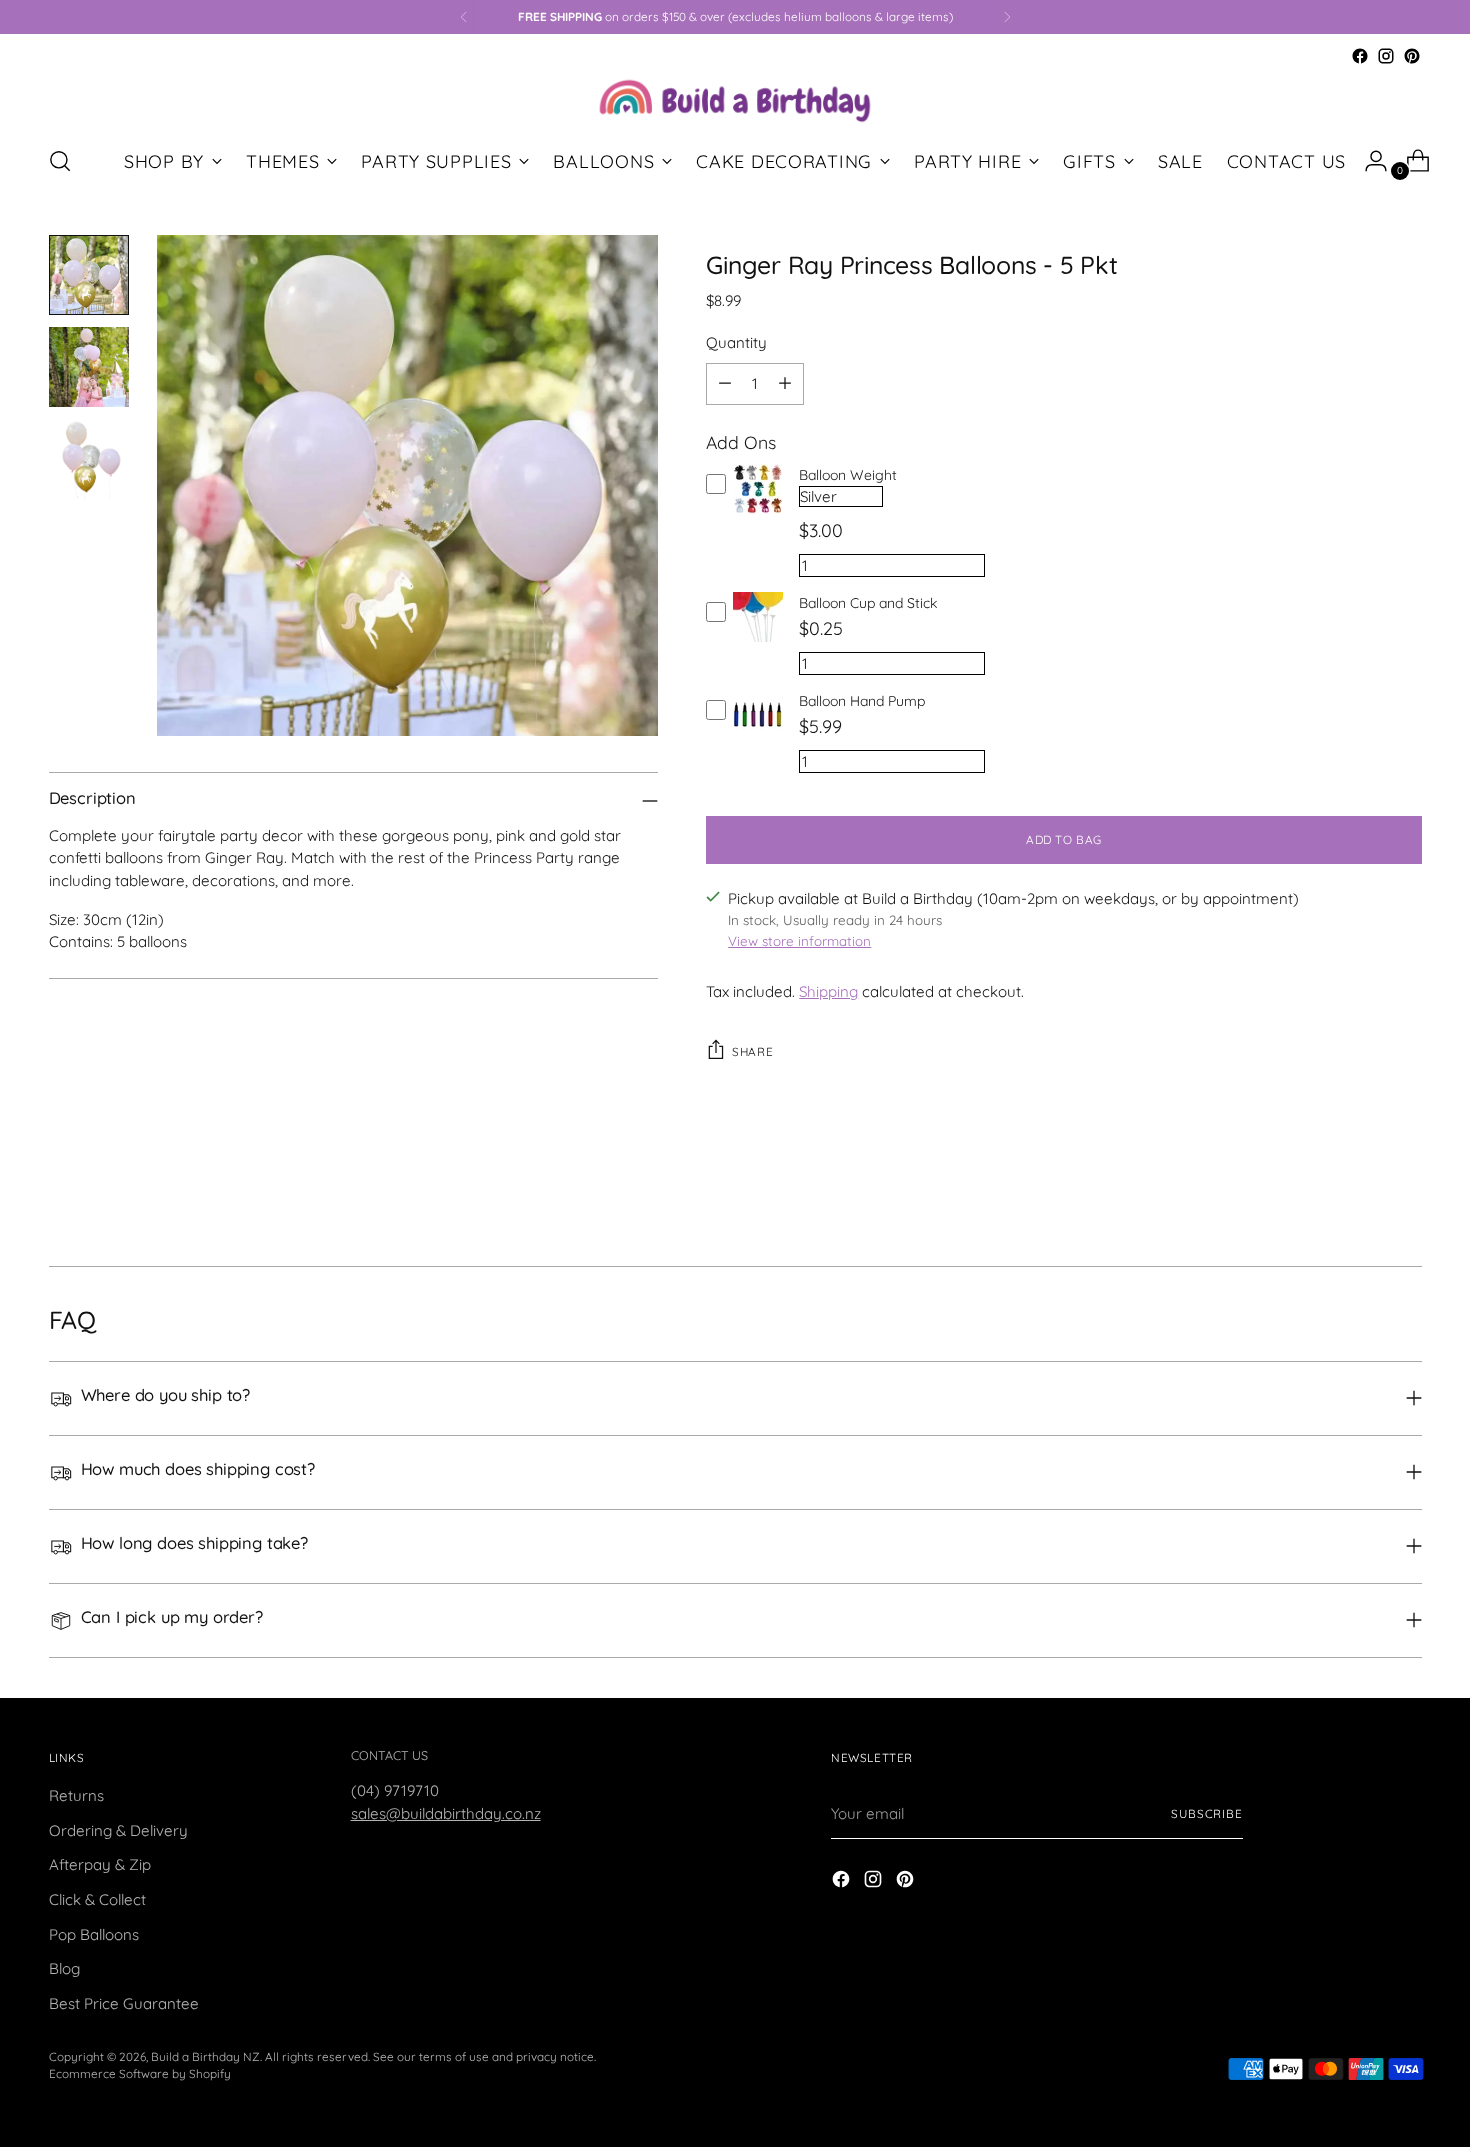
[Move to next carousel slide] (1405, 1197)
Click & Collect (97, 1899)
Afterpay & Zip (100, 1864)
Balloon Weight (848, 475)
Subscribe (1207, 1813)
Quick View (758, 513)
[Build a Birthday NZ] (735, 98)
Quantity (736, 342)
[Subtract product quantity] (725, 384)
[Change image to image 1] (89, 275)
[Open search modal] (60, 161)
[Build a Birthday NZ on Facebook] (1360, 56)
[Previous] (464, 17)
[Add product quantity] (785, 384)
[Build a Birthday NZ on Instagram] (1386, 56)
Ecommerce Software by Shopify (140, 2073)
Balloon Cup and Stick (868, 603)
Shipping (828, 991)
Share (752, 1051)
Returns (76, 1795)
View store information (799, 941)
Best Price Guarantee (124, 2003)
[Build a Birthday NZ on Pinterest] (1412, 56)
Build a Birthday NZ (205, 2056)
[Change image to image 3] (89, 459)
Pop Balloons (94, 1934)
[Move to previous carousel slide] (1359, 1198)
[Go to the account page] (1368, 161)
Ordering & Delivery (118, 1830)
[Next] (1007, 17)
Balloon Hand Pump (862, 701)
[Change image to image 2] (89, 367)
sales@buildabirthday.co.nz (446, 1813)
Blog (64, 1968)
